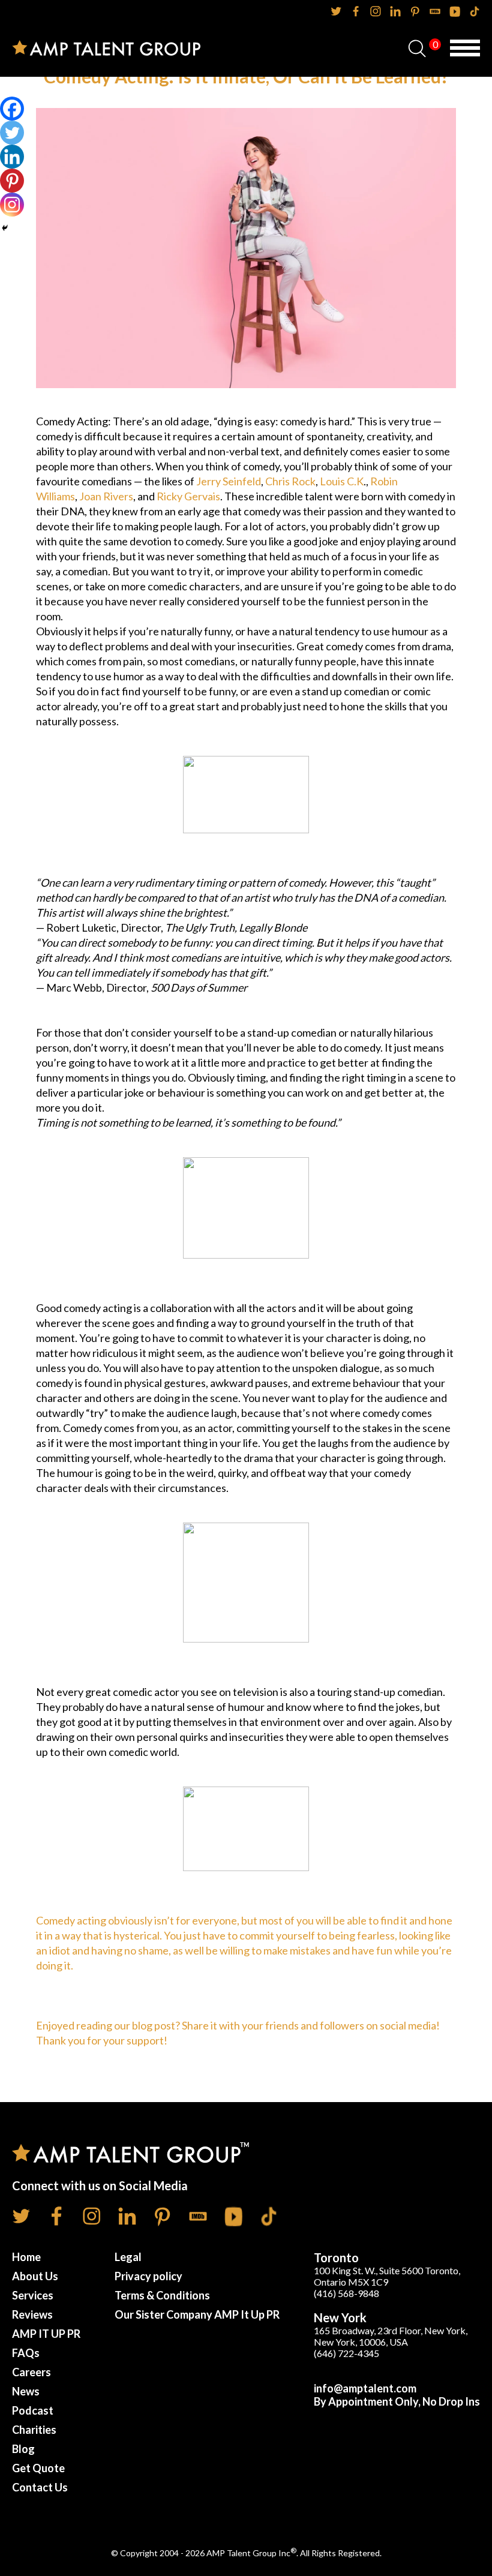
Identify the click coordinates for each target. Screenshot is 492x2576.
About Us (35, 2276)
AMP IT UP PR (46, 2334)
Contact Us (40, 2487)
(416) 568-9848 (346, 2293)
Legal (128, 2257)
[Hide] (5, 228)
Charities (34, 2430)
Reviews (32, 2314)
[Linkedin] (12, 157)
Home (26, 2257)
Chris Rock (290, 481)
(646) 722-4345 (346, 2353)
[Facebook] (12, 109)
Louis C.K (342, 481)
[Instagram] (12, 205)
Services (33, 2295)
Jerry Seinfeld (229, 481)
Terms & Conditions (162, 2295)
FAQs (26, 2353)
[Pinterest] (12, 181)
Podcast (33, 2410)
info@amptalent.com (365, 2388)
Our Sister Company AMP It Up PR (197, 2314)
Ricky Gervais (188, 496)
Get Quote (38, 2468)
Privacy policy (148, 2276)
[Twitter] (12, 133)
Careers (31, 2372)
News (26, 2391)
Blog (23, 2449)
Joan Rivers (106, 496)
